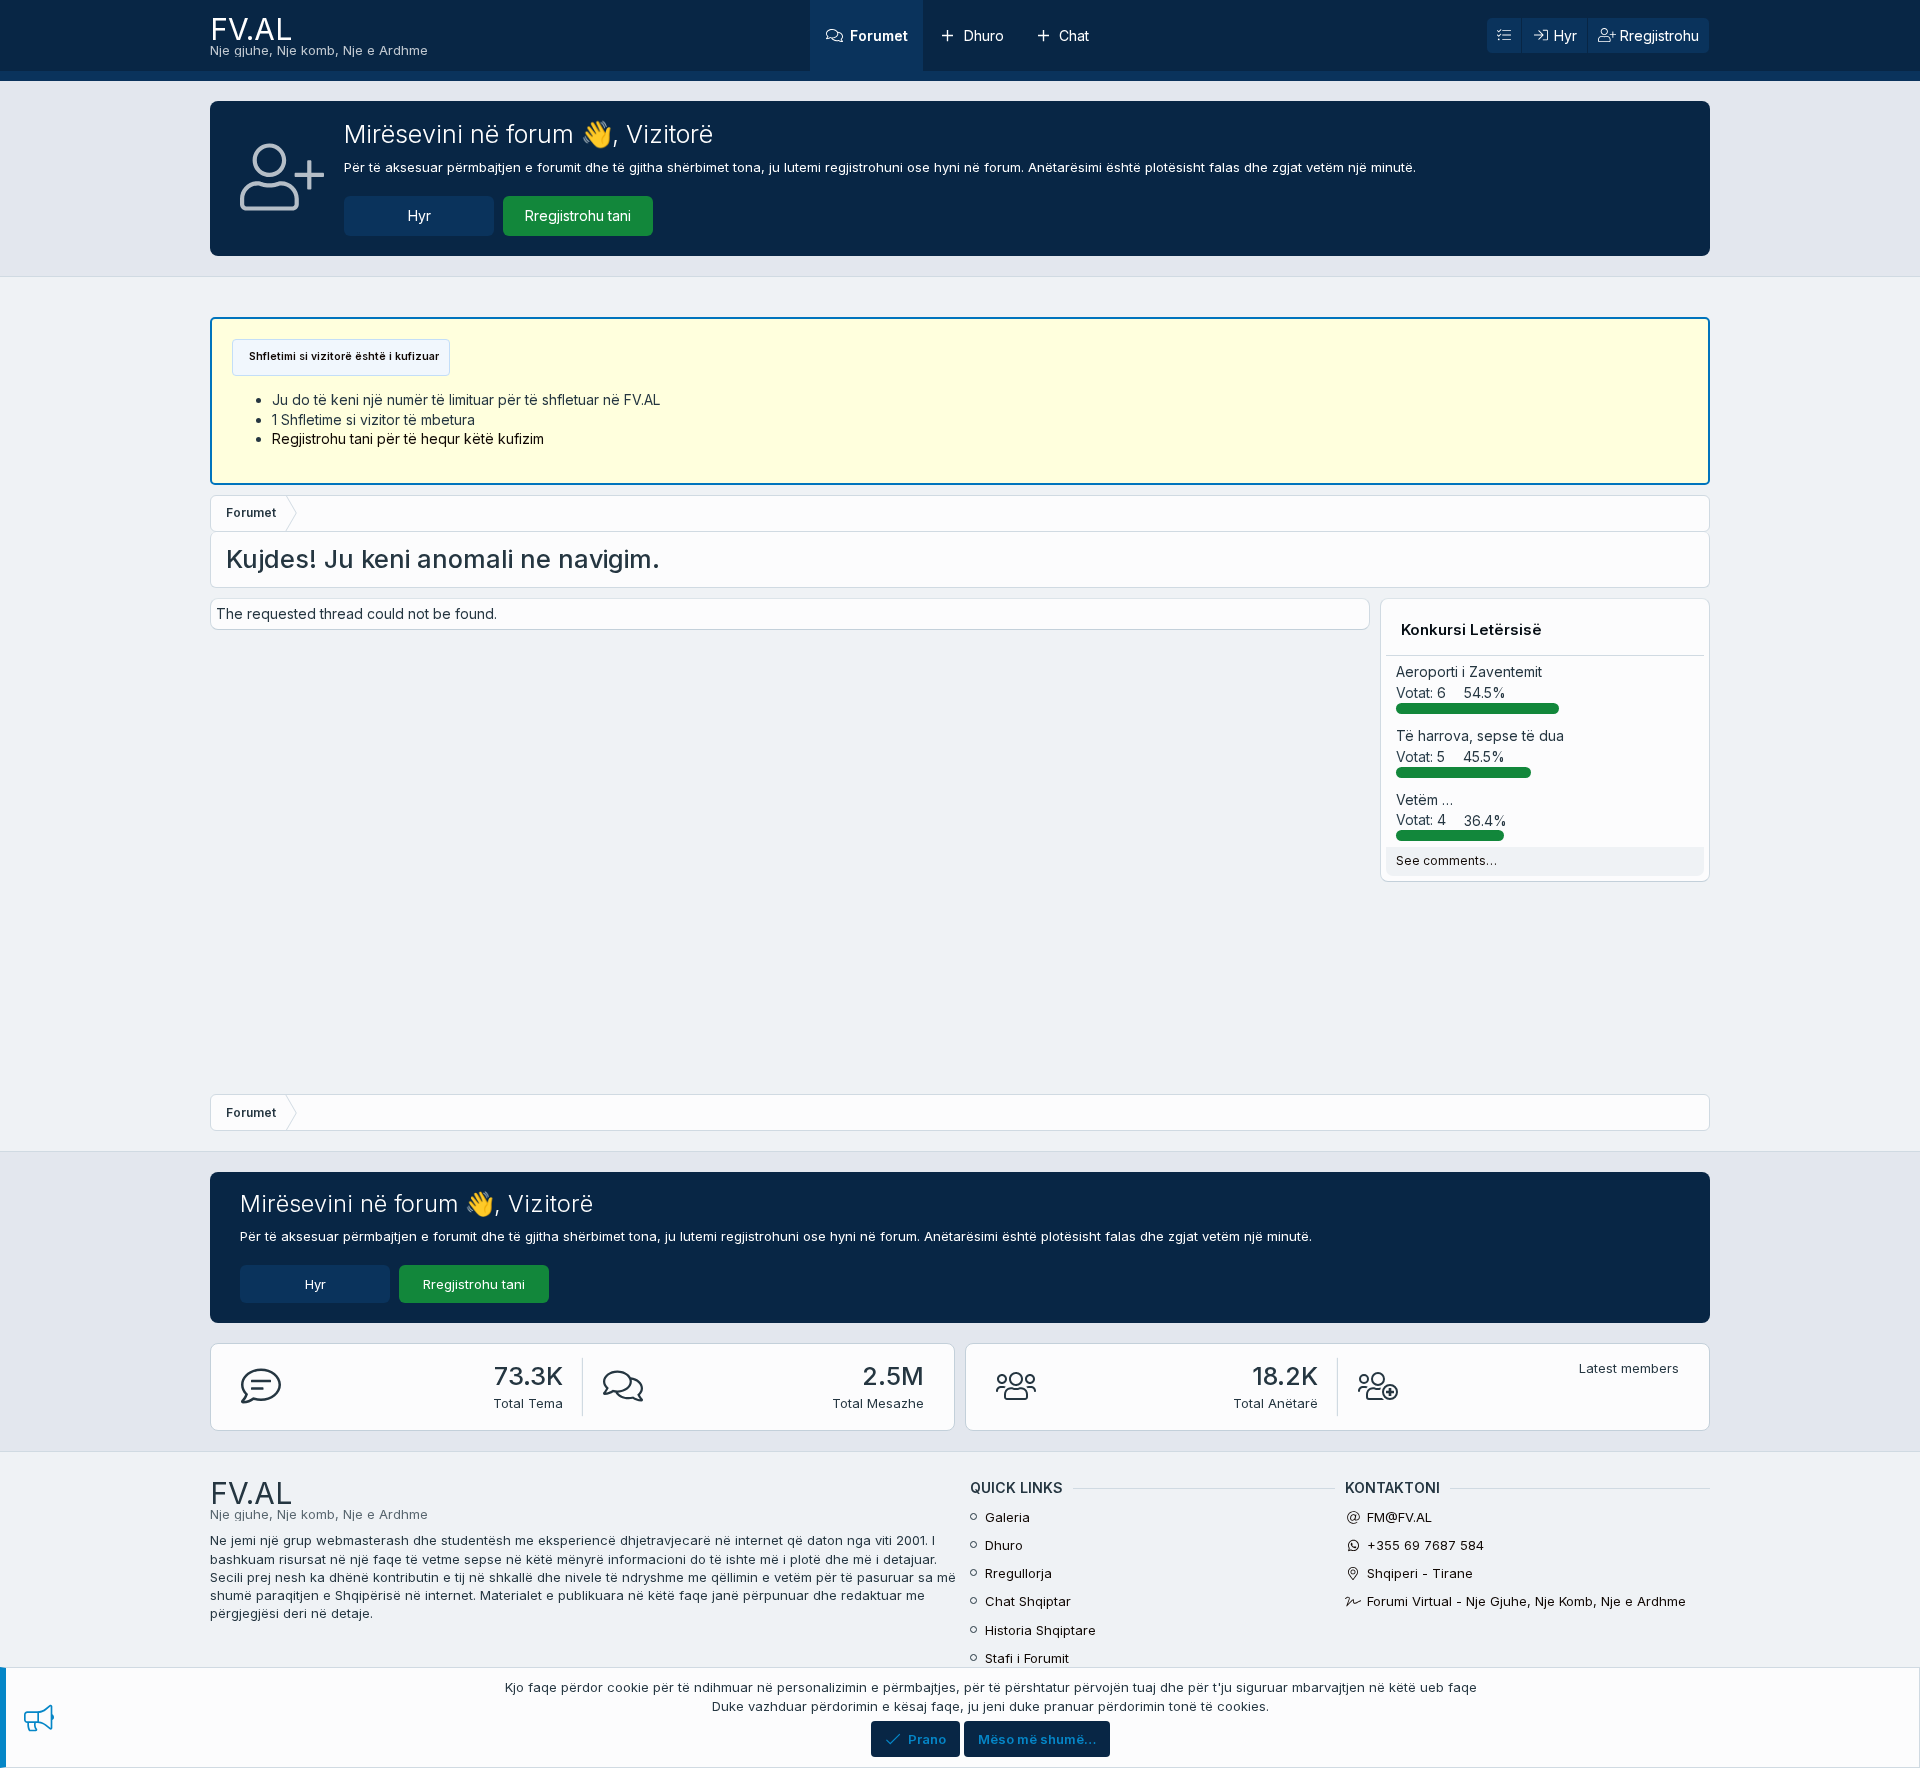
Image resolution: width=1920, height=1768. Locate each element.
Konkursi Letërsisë (1471, 629)
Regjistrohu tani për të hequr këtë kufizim (408, 438)
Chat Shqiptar (1028, 1601)
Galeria (1007, 1517)
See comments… (1446, 860)
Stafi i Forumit (1027, 1658)
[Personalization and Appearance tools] (1504, 36)
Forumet (879, 35)
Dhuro (984, 35)
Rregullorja (1018, 1573)
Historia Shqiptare (1040, 1630)
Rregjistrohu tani (578, 215)
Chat (1074, 35)
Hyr (419, 215)
